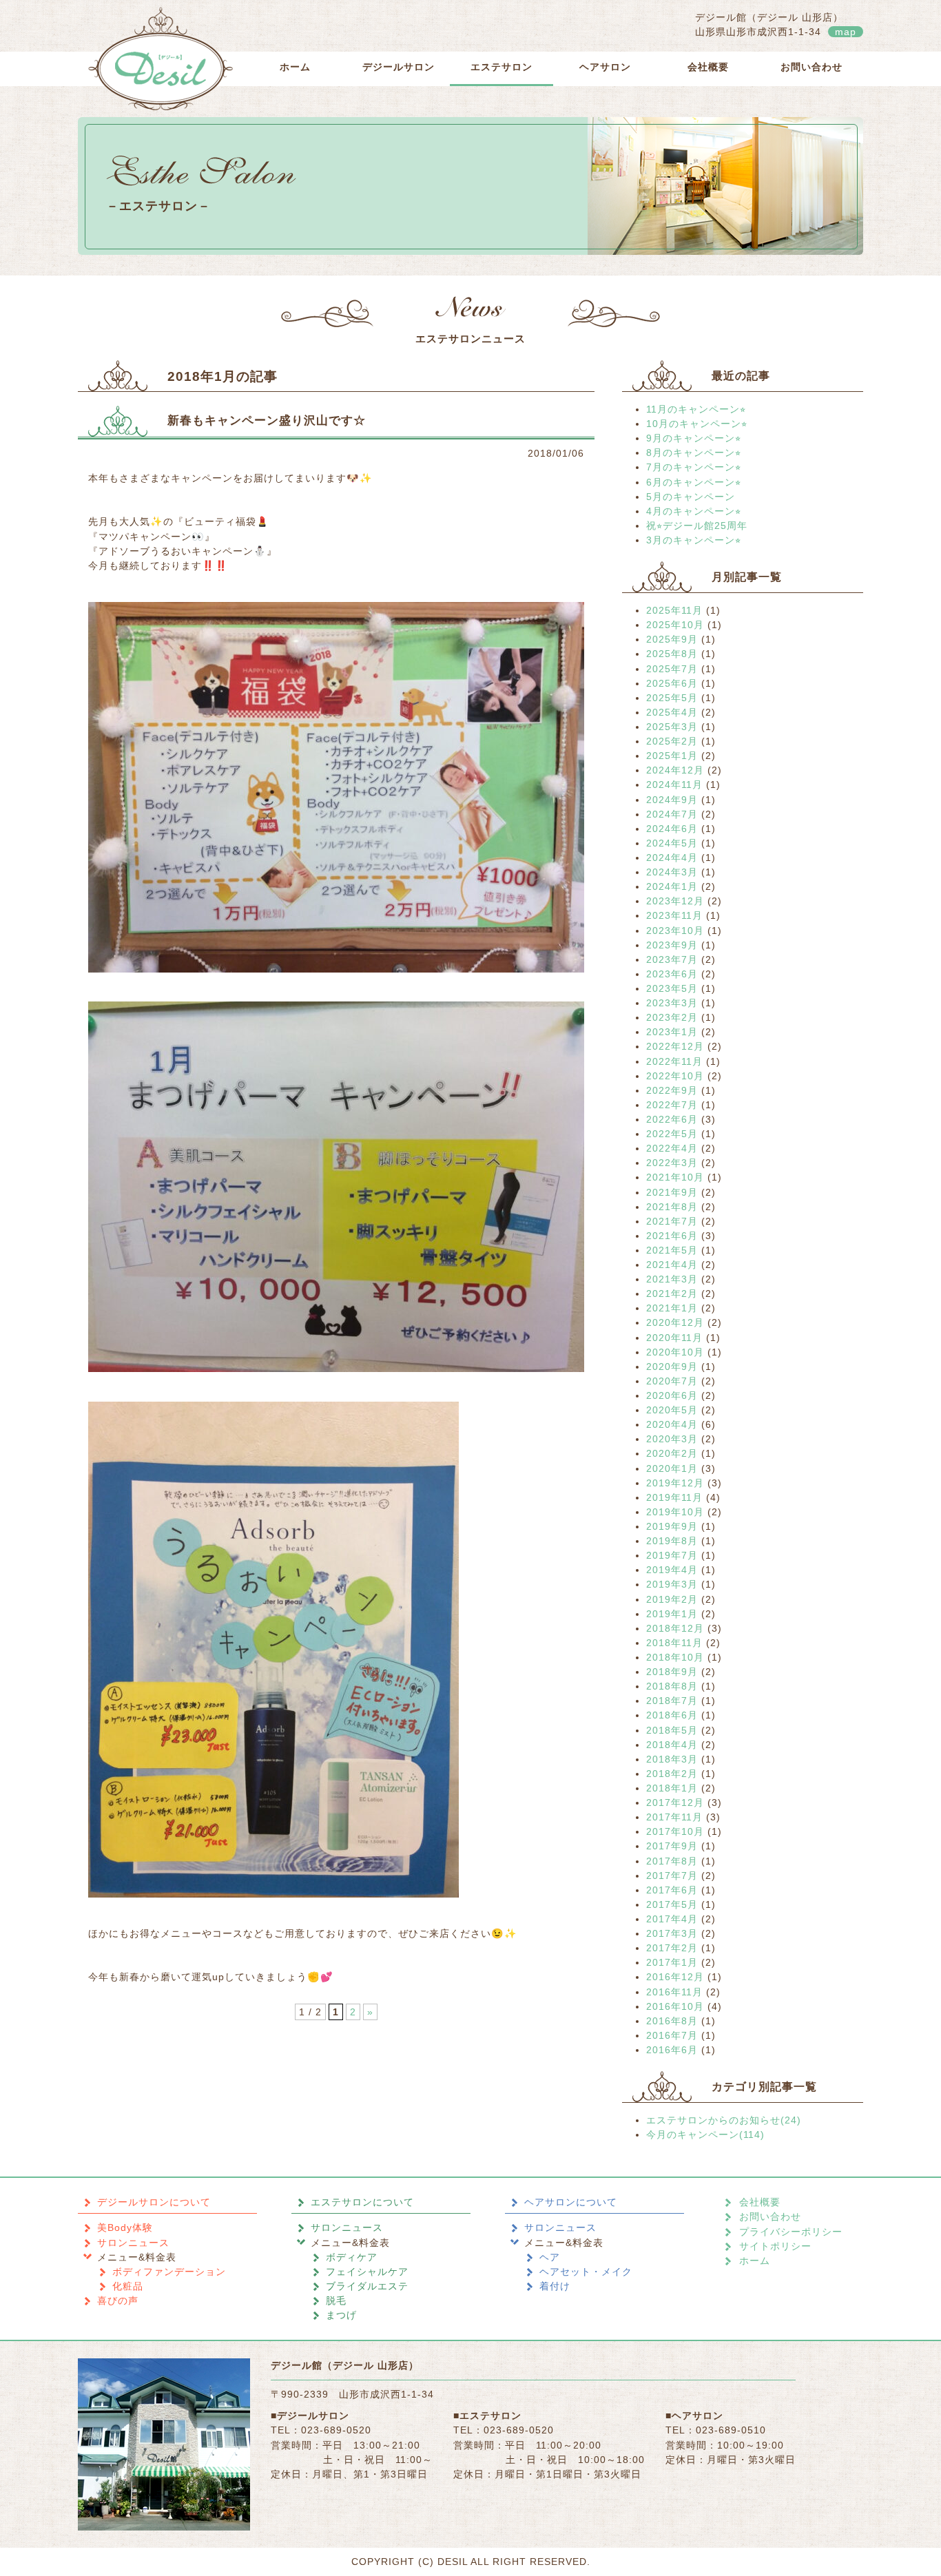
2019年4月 (672, 1570)
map (846, 32)
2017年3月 (672, 1933)
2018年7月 (672, 1701)
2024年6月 (672, 829)
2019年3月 (672, 1584)
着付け (555, 2286)
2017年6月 (672, 1890)
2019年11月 (674, 1497)
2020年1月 (672, 1468)
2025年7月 (672, 669)
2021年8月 (672, 1207)
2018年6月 (672, 1715)
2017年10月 (675, 1831)
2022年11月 (674, 1061)
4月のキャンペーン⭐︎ (694, 511)
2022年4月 (672, 1148)
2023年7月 (672, 959)
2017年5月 (672, 1904)
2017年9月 (672, 1846)
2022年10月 (675, 1076)
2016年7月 (672, 2035)
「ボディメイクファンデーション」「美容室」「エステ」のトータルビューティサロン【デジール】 (161, 59)
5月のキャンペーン (691, 497)
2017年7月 (672, 1876)
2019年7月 (672, 1555)
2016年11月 (674, 1992)
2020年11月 (674, 1338)
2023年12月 (675, 901)
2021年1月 (672, 1308)
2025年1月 (672, 756)
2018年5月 (672, 1730)
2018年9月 (672, 1672)
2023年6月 (672, 974)
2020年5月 (672, 1410)
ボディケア (352, 2257)
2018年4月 (672, 1745)
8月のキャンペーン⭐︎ (694, 453)
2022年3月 (672, 1163)
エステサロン (501, 67)
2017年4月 (672, 1919)
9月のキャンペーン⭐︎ (694, 438)
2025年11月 (674, 610)
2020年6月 (672, 1395)
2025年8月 (672, 654)
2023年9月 (672, 945)
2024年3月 (672, 872)
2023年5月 (672, 988)
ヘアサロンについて (571, 2202)
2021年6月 (672, 1236)
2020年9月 (672, 1367)
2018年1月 (672, 1788)
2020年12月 (675, 1322)
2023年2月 (672, 1017)
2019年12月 (675, 1483)
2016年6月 (672, 2050)
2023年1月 (672, 1032)
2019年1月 (672, 1614)
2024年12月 (675, 770)
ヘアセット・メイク (586, 2272)
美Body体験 (125, 2227)
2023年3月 (672, 1003)
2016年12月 (675, 1977)
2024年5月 (672, 843)
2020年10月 (675, 1352)
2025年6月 (672, 683)
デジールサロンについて (154, 2202)
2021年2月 (672, 1294)
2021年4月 (672, 1265)
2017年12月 (675, 1803)
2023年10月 (675, 931)
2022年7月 (672, 1105)
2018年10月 (675, 1657)
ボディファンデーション (169, 2272)
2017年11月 (674, 1817)
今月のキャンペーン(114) (705, 2134)
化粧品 (128, 2286)
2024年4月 (672, 858)
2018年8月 (672, 1686)
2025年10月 (675, 625)
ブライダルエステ (367, 2286)
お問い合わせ (811, 67)
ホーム (295, 67)
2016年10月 (675, 2006)
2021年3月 (672, 1279)
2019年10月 (675, 1512)
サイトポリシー (775, 2246)
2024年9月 (672, 800)
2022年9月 (672, 1090)
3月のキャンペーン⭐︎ (694, 540)
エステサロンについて (362, 2202)
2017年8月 (672, 1861)
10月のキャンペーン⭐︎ (697, 424)
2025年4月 (672, 712)
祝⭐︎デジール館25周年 (697, 526)
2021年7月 (672, 1221)
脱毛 (336, 2300)
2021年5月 (672, 1250)
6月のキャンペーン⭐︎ (694, 482)
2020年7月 (672, 1381)
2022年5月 (672, 1134)
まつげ (341, 2315)
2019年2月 (672, 1599)
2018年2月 (672, 1774)
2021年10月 (675, 1177)
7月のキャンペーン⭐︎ (694, 467)
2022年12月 (675, 1046)
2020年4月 (672, 1424)
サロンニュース (133, 2243)
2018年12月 (675, 1628)
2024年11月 (674, 785)
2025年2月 (672, 741)
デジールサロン (399, 67)
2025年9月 (672, 639)
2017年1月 (672, 1962)
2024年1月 (672, 886)
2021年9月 (672, 1192)
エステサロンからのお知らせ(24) (724, 2120)
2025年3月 (672, 727)
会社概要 (708, 67)
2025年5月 (672, 698)
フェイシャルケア (367, 2272)
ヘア (550, 2257)
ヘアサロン (605, 67)
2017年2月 (672, 1948)
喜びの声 (118, 2300)
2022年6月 (672, 1119)
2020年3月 (672, 1439)
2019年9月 (672, 1526)
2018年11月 (674, 1643)
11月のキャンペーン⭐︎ (696, 409)
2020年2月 (672, 1453)
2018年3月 (672, 1759)
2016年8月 (672, 2021)
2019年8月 (672, 1541)
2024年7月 (672, 814)
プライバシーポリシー (791, 2232)
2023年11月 (674, 915)
